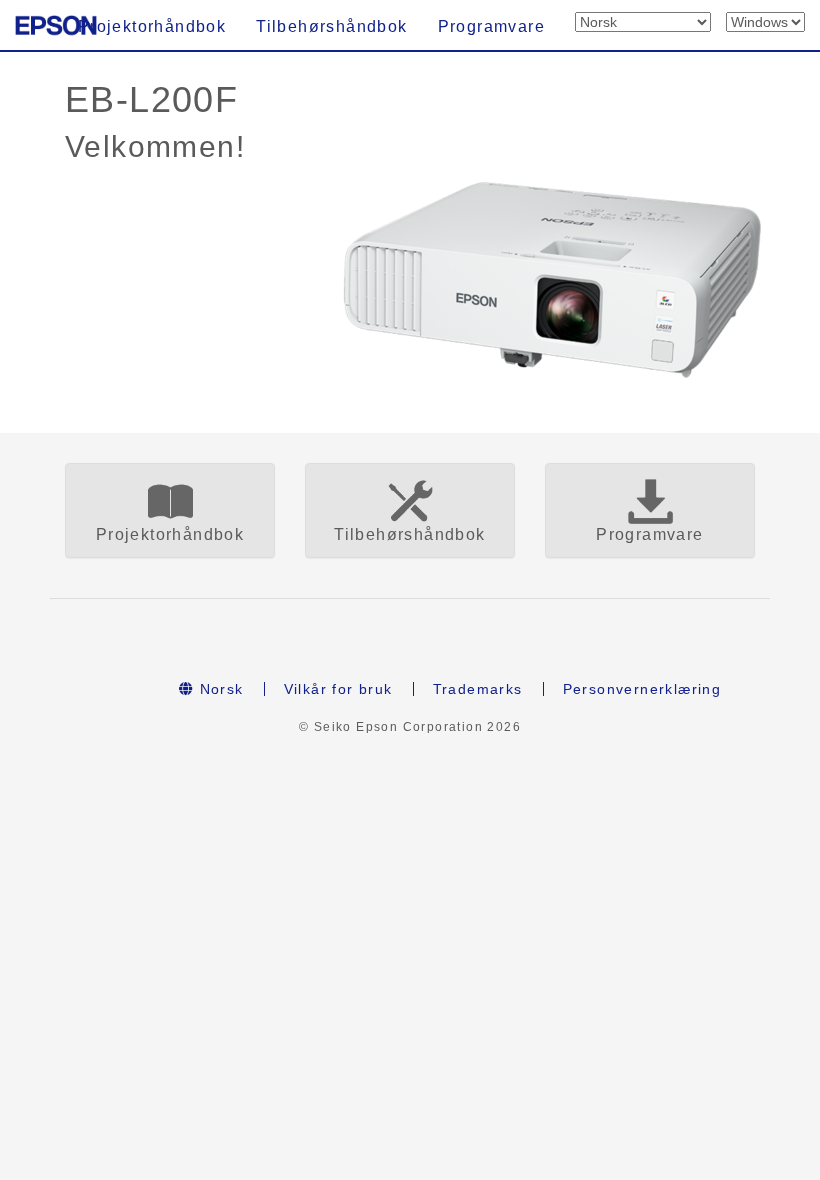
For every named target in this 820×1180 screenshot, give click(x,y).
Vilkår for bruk (338, 689)
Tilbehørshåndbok (331, 26)
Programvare (491, 26)
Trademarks (478, 689)
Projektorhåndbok (152, 26)
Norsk (218, 689)
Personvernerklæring (642, 689)
